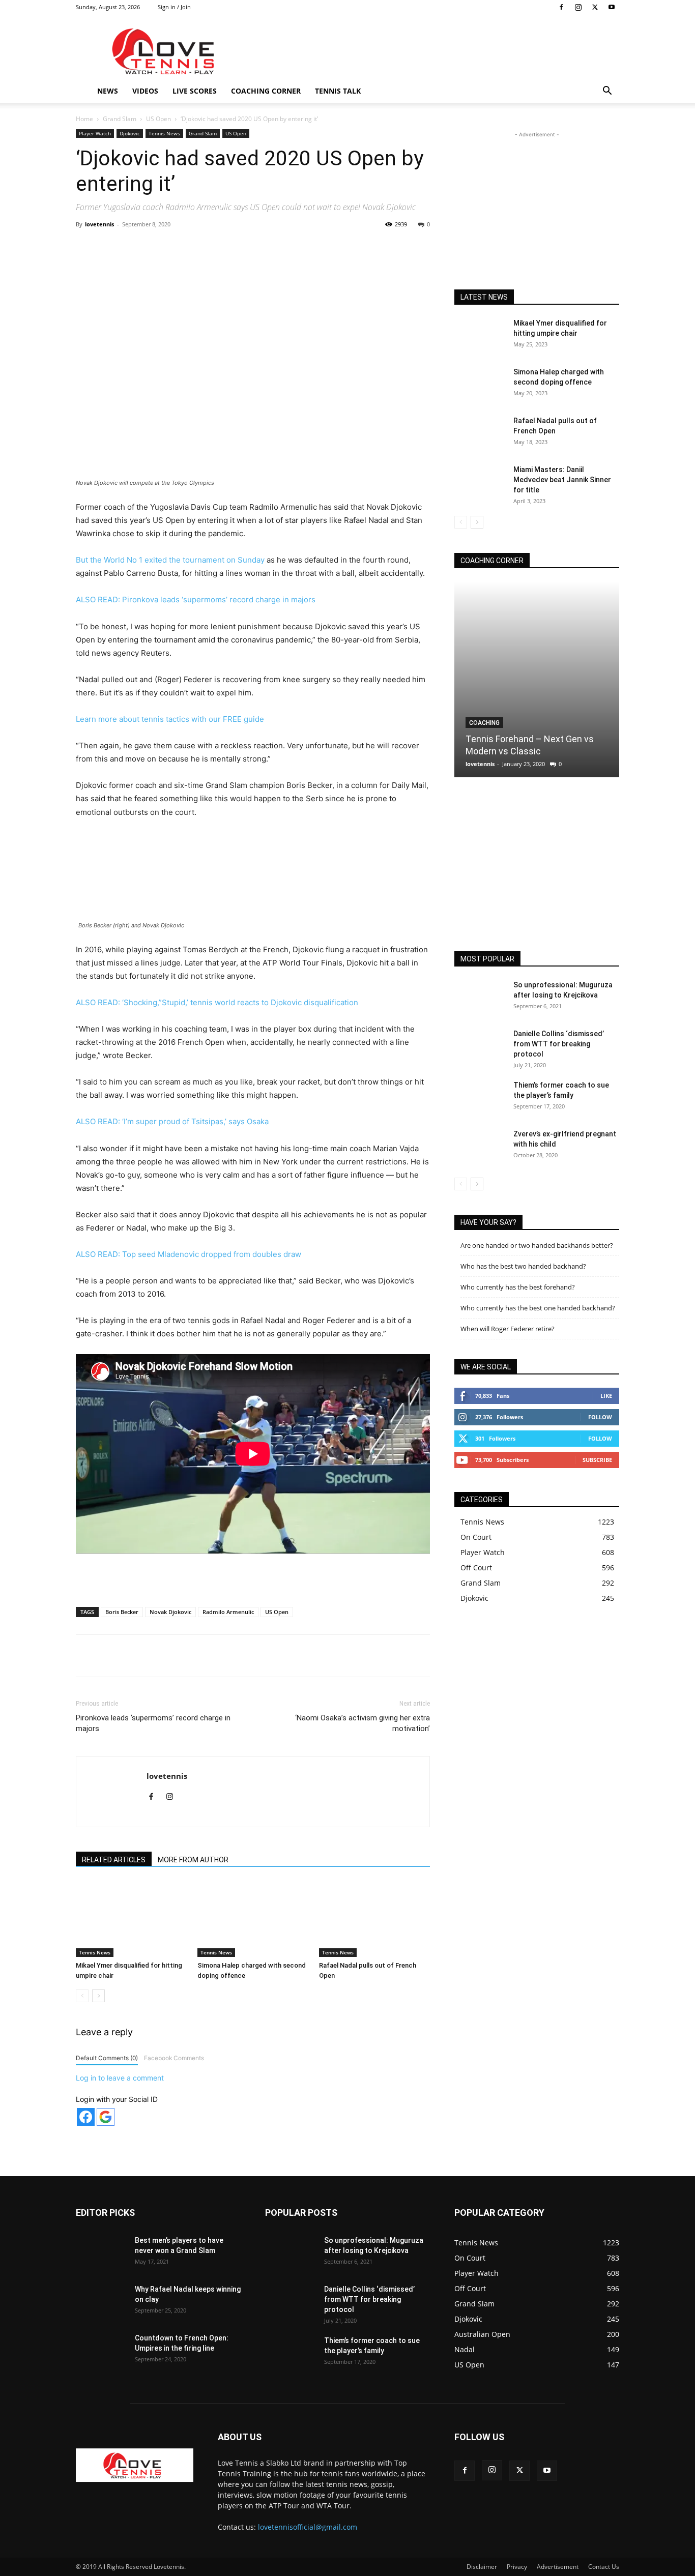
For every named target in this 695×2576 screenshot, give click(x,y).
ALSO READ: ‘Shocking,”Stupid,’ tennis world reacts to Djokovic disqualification (217, 1002)
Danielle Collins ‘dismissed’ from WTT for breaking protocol (559, 1044)
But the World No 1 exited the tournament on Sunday (170, 560)
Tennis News (164, 133)
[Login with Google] (106, 2117)
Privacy (517, 2567)
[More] (288, 247)
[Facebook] (561, 7)
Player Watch (95, 133)
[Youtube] (612, 7)
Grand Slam (120, 119)
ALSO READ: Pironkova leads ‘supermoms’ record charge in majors (196, 599)
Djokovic (130, 133)
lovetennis (99, 224)
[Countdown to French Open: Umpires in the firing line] (101, 2351)
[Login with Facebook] (86, 2117)
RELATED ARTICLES (114, 1860)
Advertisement (558, 2567)
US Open (158, 119)
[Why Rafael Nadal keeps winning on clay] (101, 2302)
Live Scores (195, 91)
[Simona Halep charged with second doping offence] (253, 1919)
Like (606, 1396)
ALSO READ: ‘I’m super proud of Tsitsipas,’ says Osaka (172, 1121)
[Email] (265, 247)
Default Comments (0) (107, 2058)
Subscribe (597, 1460)
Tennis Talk (338, 91)
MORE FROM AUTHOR (193, 1860)
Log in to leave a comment (120, 2078)
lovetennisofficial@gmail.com (308, 2527)
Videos (145, 91)
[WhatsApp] (218, 247)
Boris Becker (122, 1612)
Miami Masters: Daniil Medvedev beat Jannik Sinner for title (562, 480)
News (108, 91)
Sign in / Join (174, 7)
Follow (600, 1417)
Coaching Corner (266, 91)
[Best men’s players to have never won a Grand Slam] (101, 2253)
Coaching (484, 723)
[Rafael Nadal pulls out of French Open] (374, 1919)
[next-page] (98, 1996)
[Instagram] (578, 7)
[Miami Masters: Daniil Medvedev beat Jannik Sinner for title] (480, 482)
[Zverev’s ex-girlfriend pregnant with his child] (480, 1147)
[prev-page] (82, 1996)
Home (84, 119)
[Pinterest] (194, 247)
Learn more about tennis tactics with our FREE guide (170, 719)
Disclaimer (482, 2567)
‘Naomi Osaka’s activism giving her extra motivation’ (363, 1723)
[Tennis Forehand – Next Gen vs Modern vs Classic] (537, 679)
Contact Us (604, 2567)
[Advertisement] (434, 51)
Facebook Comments (174, 2058)
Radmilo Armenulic (228, 1612)
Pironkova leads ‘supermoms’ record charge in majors (153, 1723)
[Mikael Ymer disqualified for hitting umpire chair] (131, 1919)
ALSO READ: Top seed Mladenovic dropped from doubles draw (189, 1254)
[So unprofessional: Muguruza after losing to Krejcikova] (480, 998)
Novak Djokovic (170, 1612)
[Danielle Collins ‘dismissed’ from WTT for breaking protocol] (480, 1046)
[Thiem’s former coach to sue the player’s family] (480, 1098)
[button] (607, 92)
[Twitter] (595, 7)
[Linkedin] (241, 247)
